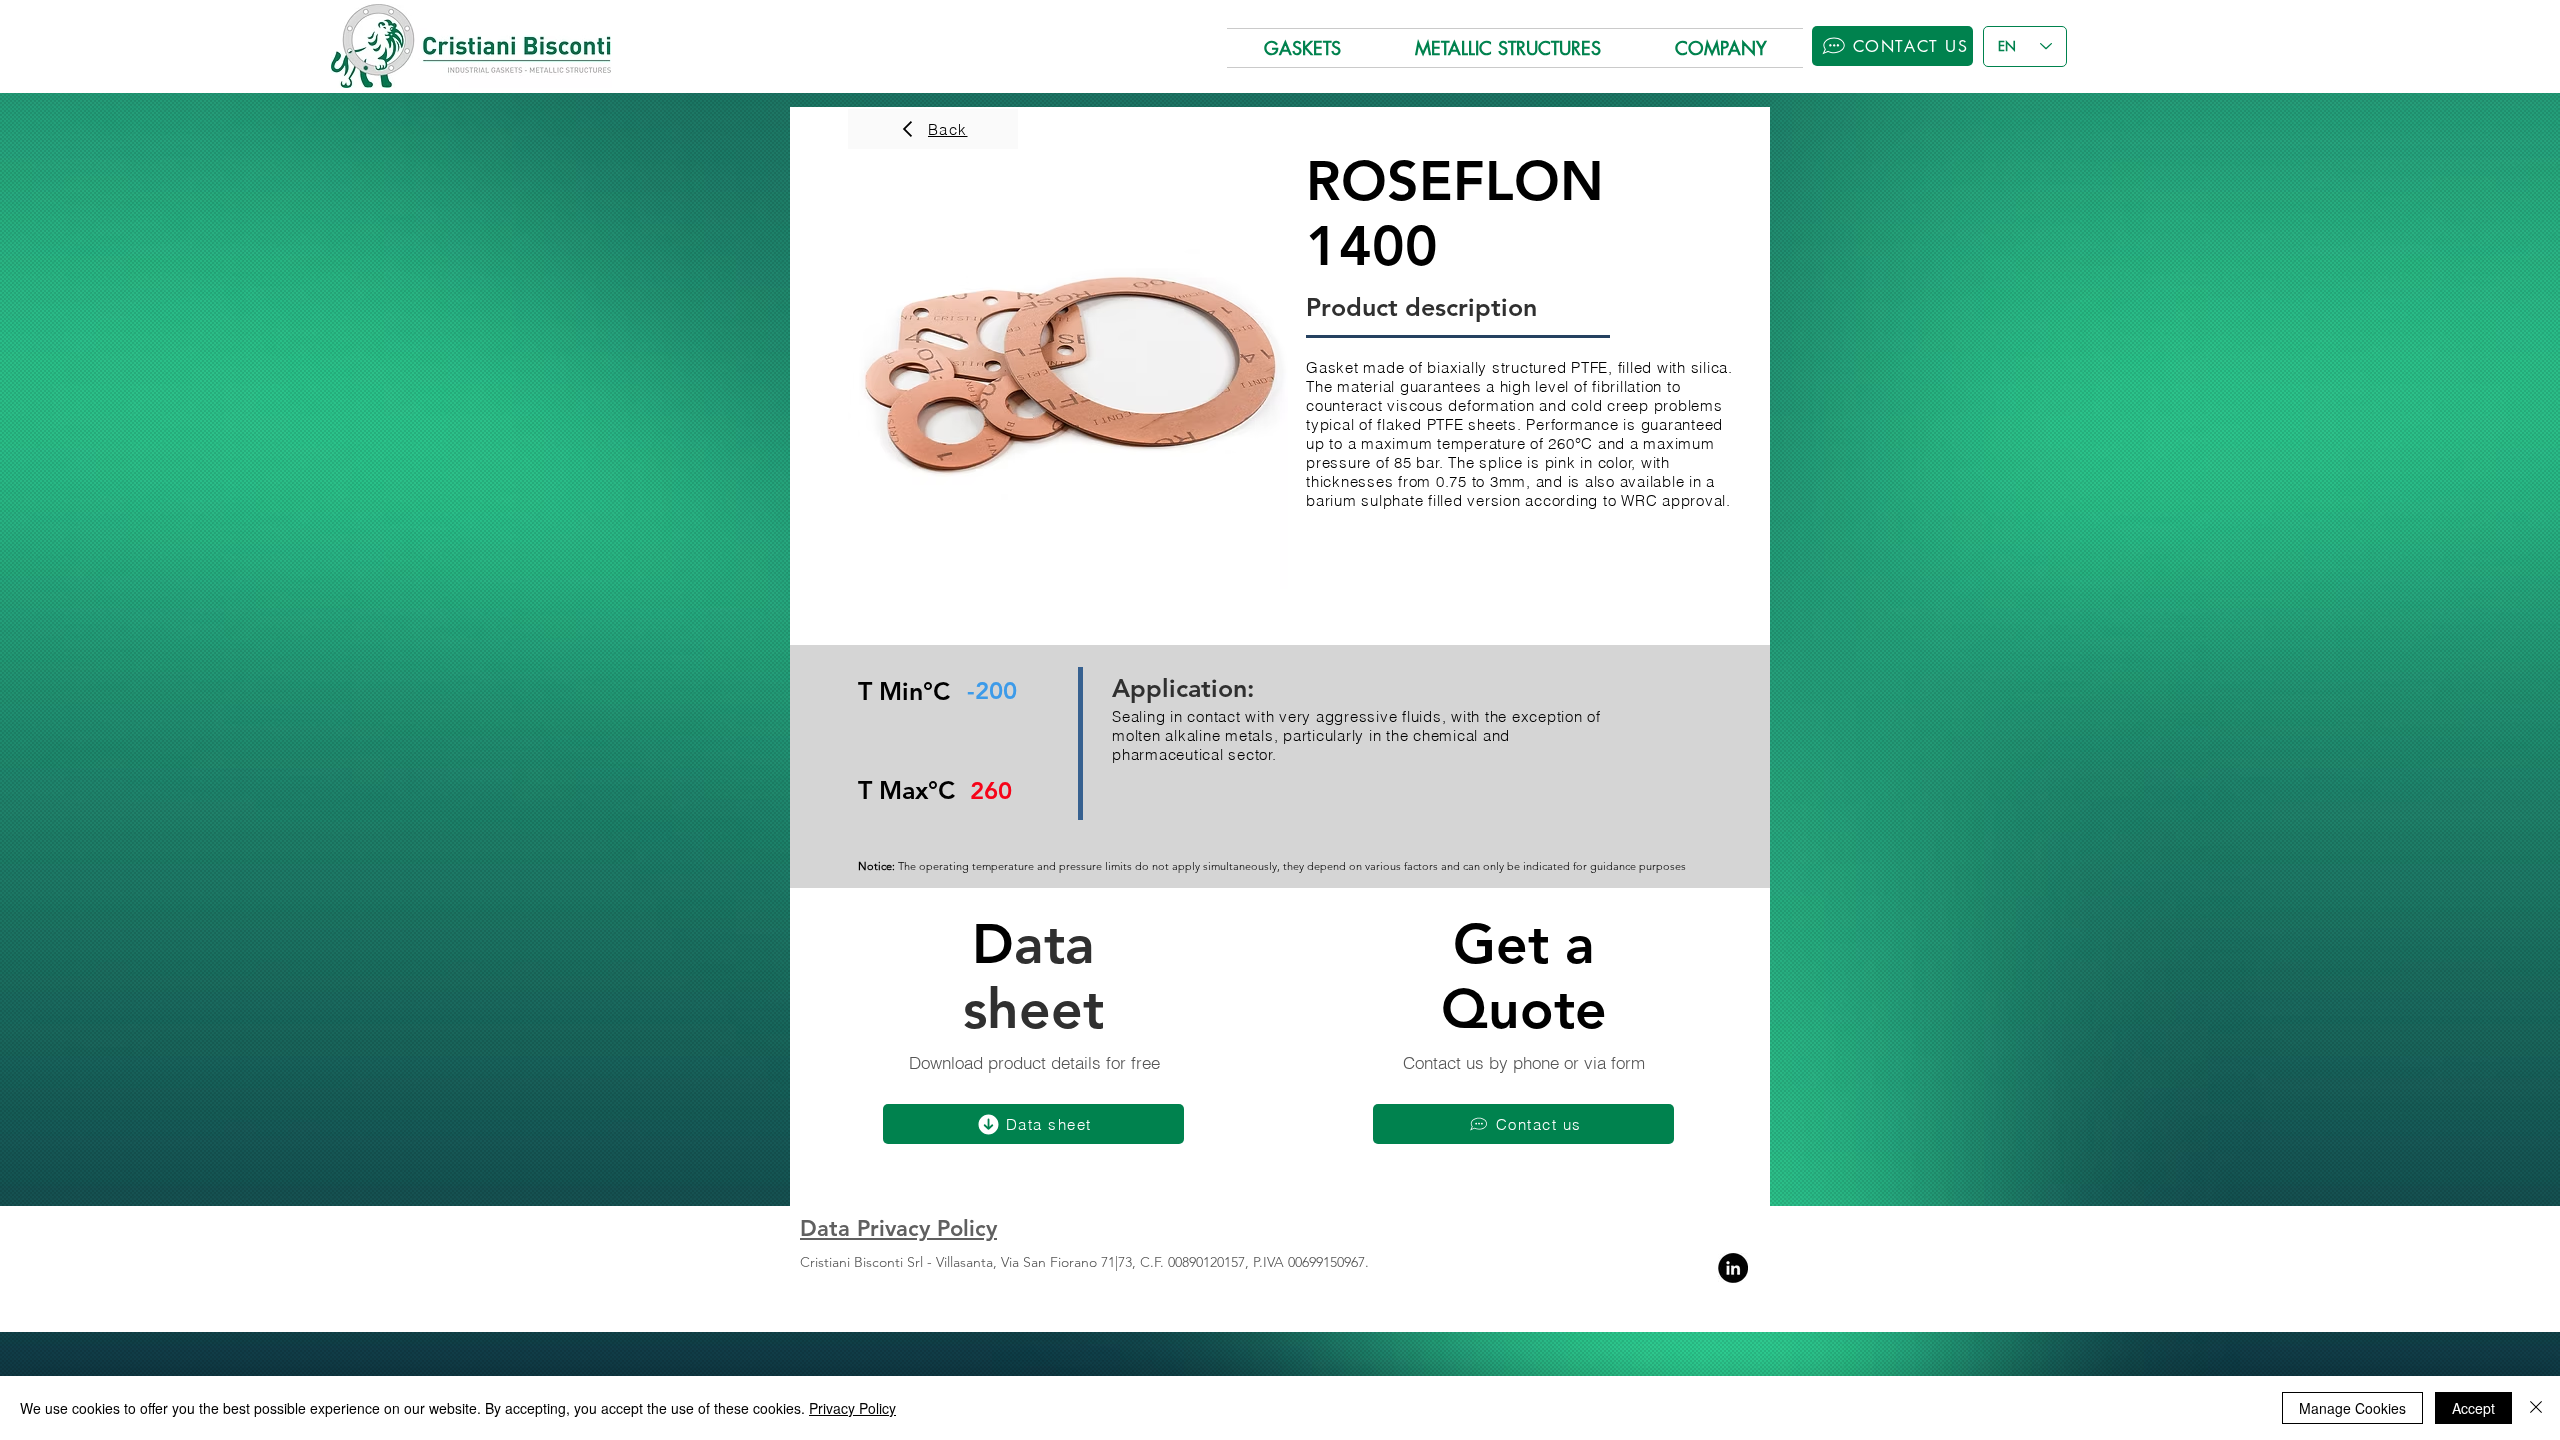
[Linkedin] (1733, 1268)
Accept (2473, 1408)
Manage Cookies (2352, 1408)
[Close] (2536, 1408)
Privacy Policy (852, 1408)
